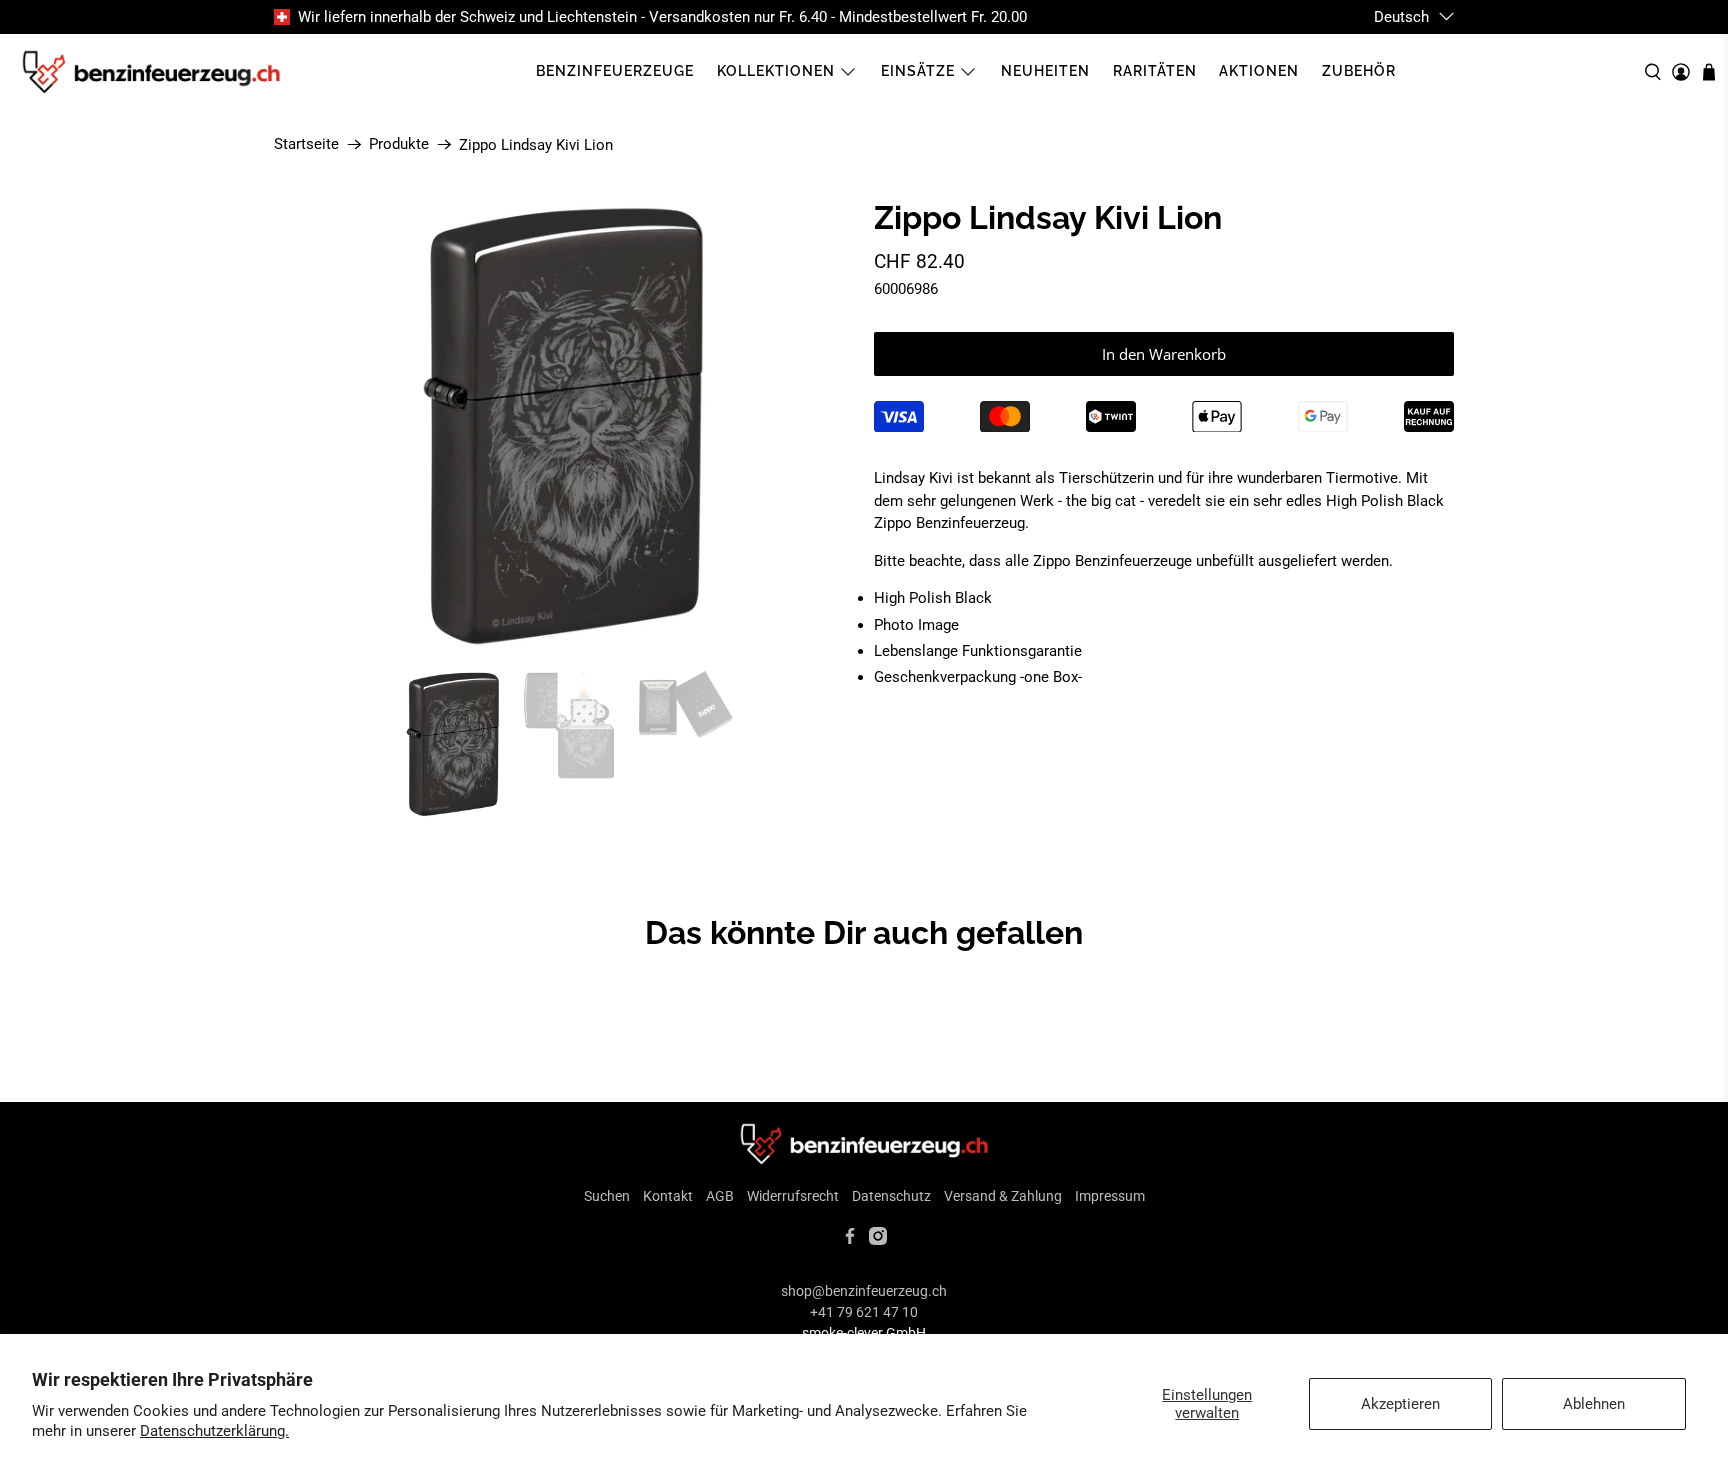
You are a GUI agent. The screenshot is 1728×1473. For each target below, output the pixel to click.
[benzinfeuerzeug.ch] (151, 72)
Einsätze (918, 71)
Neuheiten (1045, 71)
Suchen (607, 1196)
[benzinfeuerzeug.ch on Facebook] (850, 1240)
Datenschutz (891, 1196)
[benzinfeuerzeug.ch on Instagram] (878, 1240)
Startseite (306, 144)
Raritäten (1155, 71)
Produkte (399, 144)
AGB (720, 1196)
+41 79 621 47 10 (864, 1312)
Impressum (1110, 1196)
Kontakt (668, 1196)
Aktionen (1259, 71)
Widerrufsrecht (793, 1196)
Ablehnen (1594, 1404)
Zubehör (1359, 71)
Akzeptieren (1400, 1404)
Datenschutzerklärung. (214, 1431)
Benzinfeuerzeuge (615, 71)
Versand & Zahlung (1003, 1196)
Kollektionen (776, 71)
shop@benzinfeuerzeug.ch (864, 1291)
